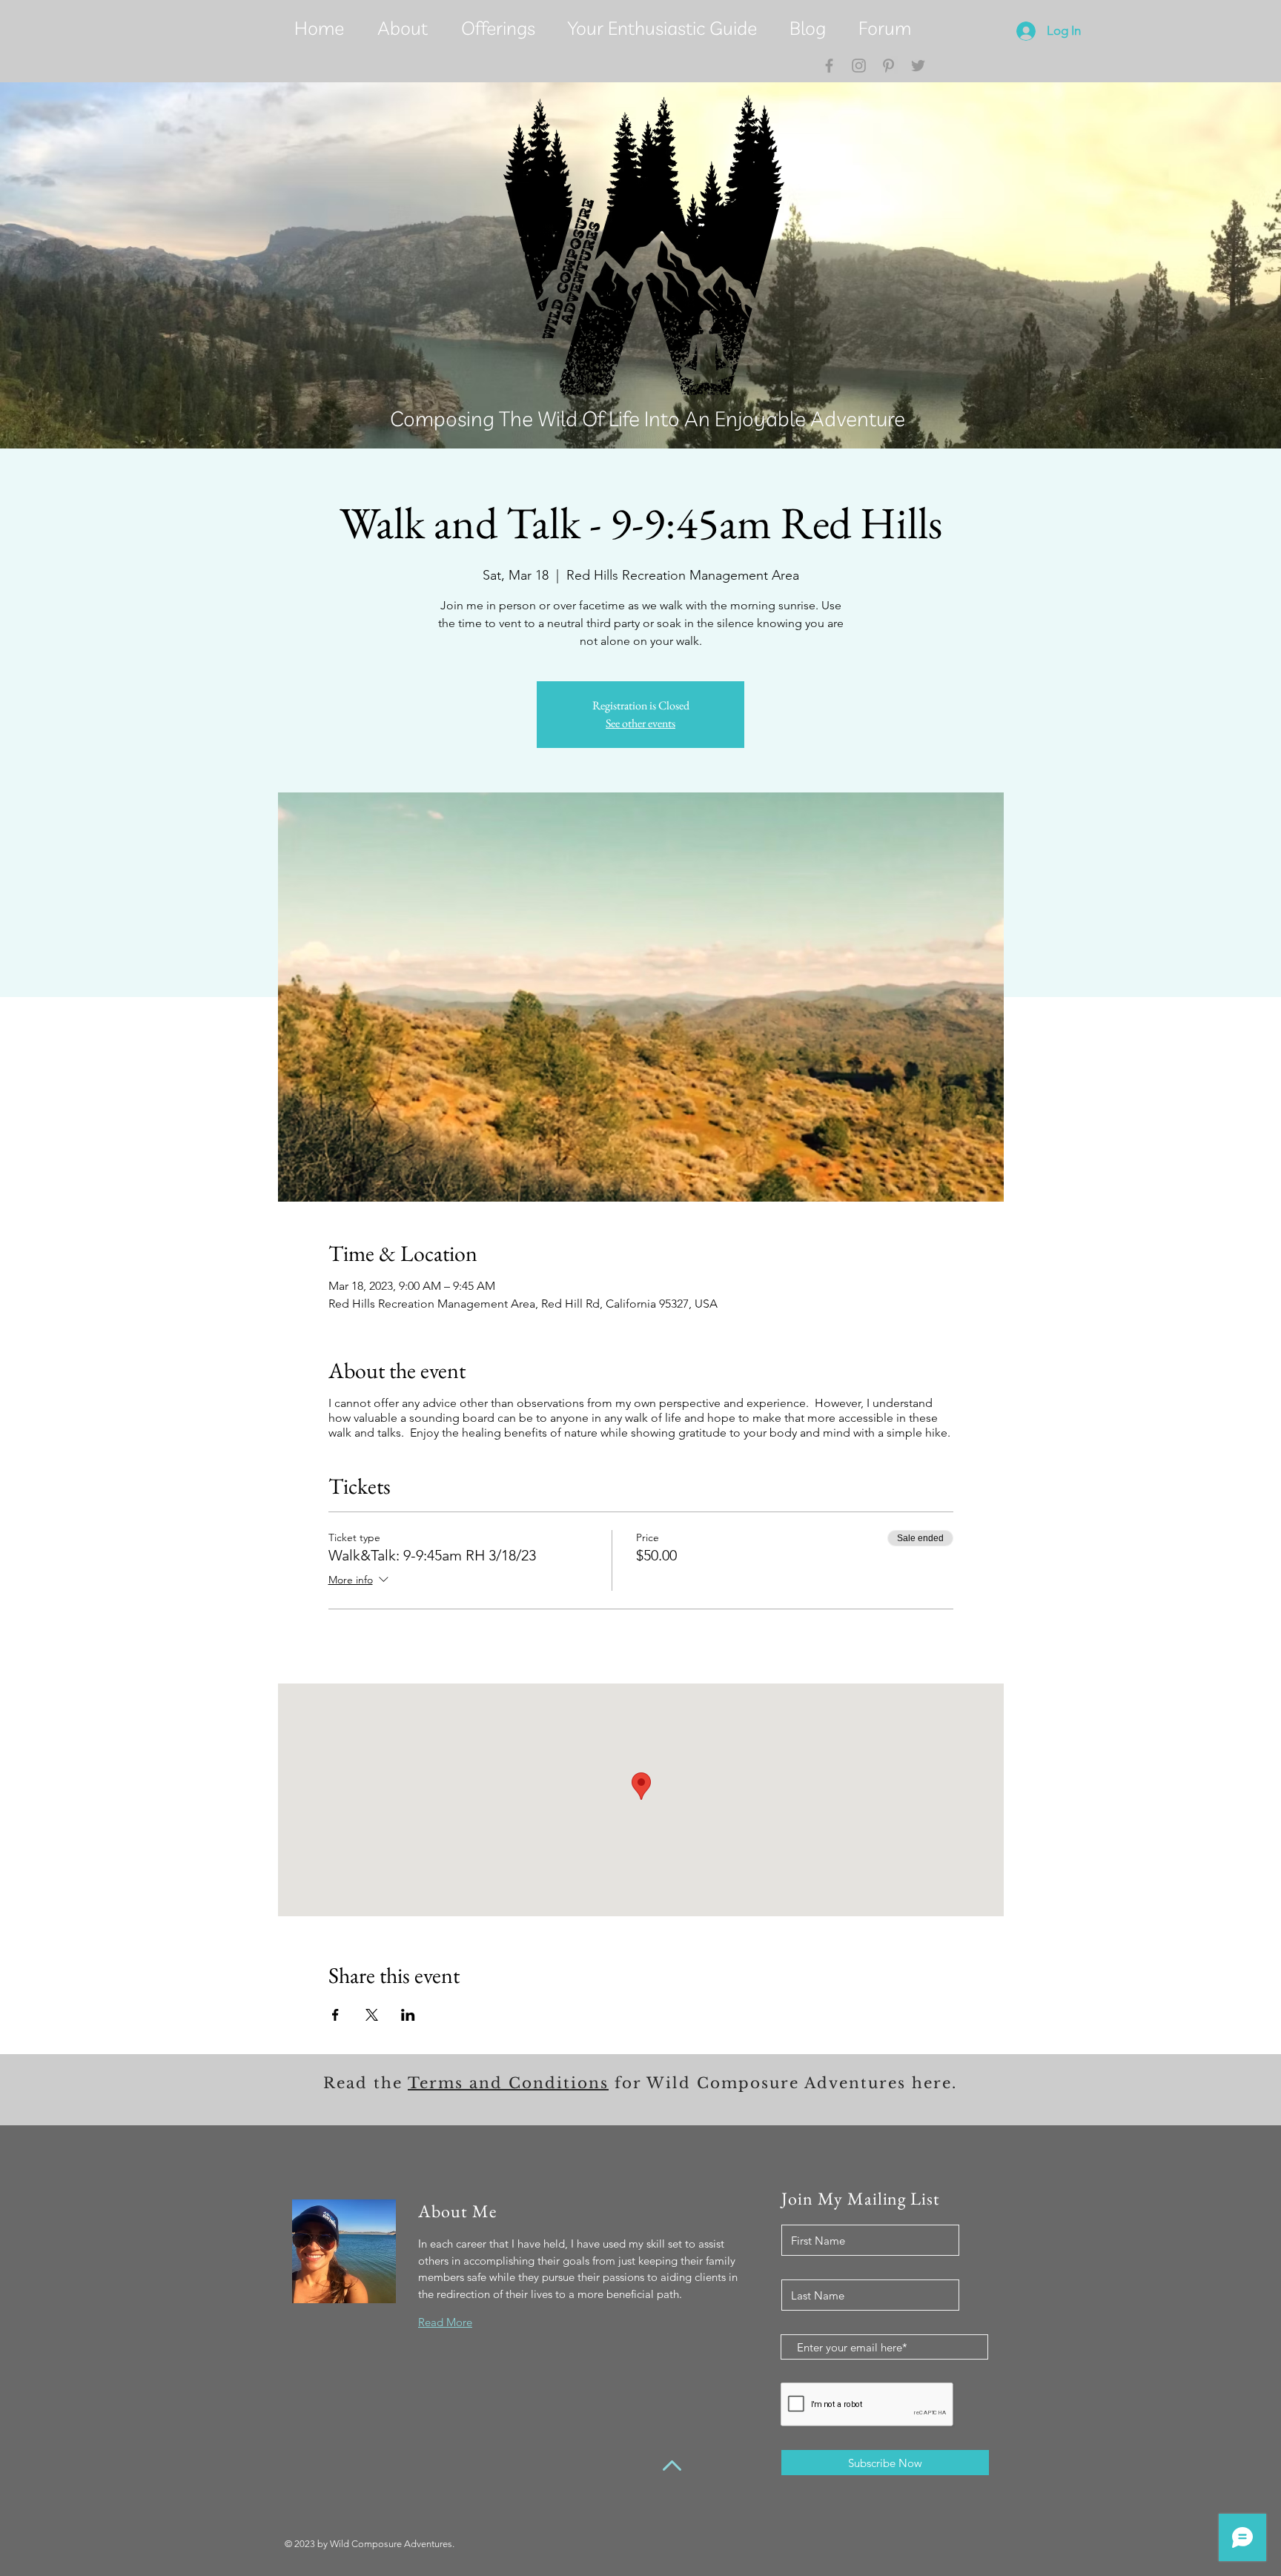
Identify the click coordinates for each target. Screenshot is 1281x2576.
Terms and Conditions (508, 2083)
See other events (640, 723)
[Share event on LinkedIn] (408, 2015)
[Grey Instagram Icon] (859, 66)
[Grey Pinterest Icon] (888, 66)
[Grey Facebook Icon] (829, 66)
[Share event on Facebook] (335, 2015)
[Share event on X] (372, 2015)
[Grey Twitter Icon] (918, 66)
